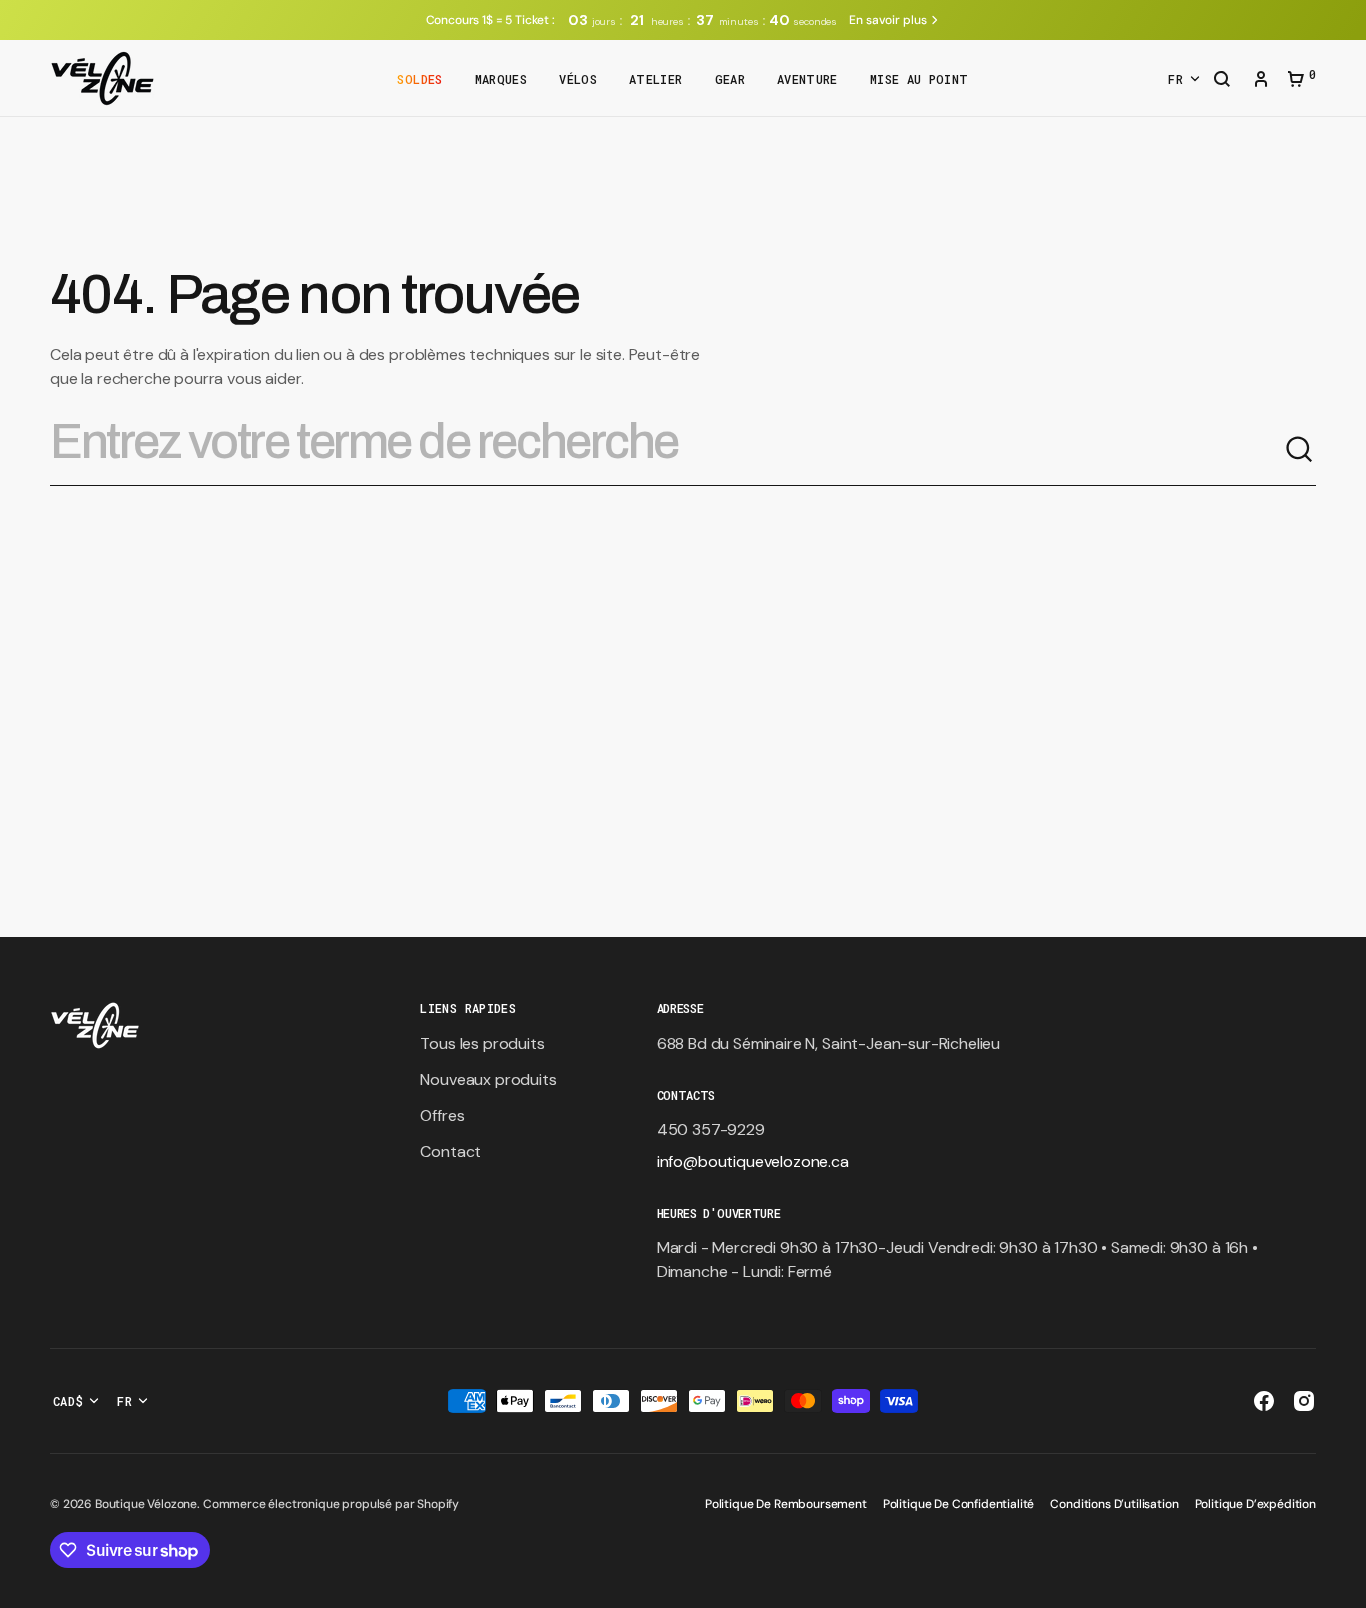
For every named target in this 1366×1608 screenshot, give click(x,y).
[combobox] (667, 450)
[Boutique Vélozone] (102, 78)
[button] (1222, 81)
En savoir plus (887, 20)
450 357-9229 (711, 1129)
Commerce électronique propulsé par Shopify (331, 1504)
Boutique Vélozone (146, 1504)
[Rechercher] (1300, 450)
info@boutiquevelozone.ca (753, 1161)
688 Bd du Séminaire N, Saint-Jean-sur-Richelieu (828, 1043)
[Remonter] (1342, 1584)
